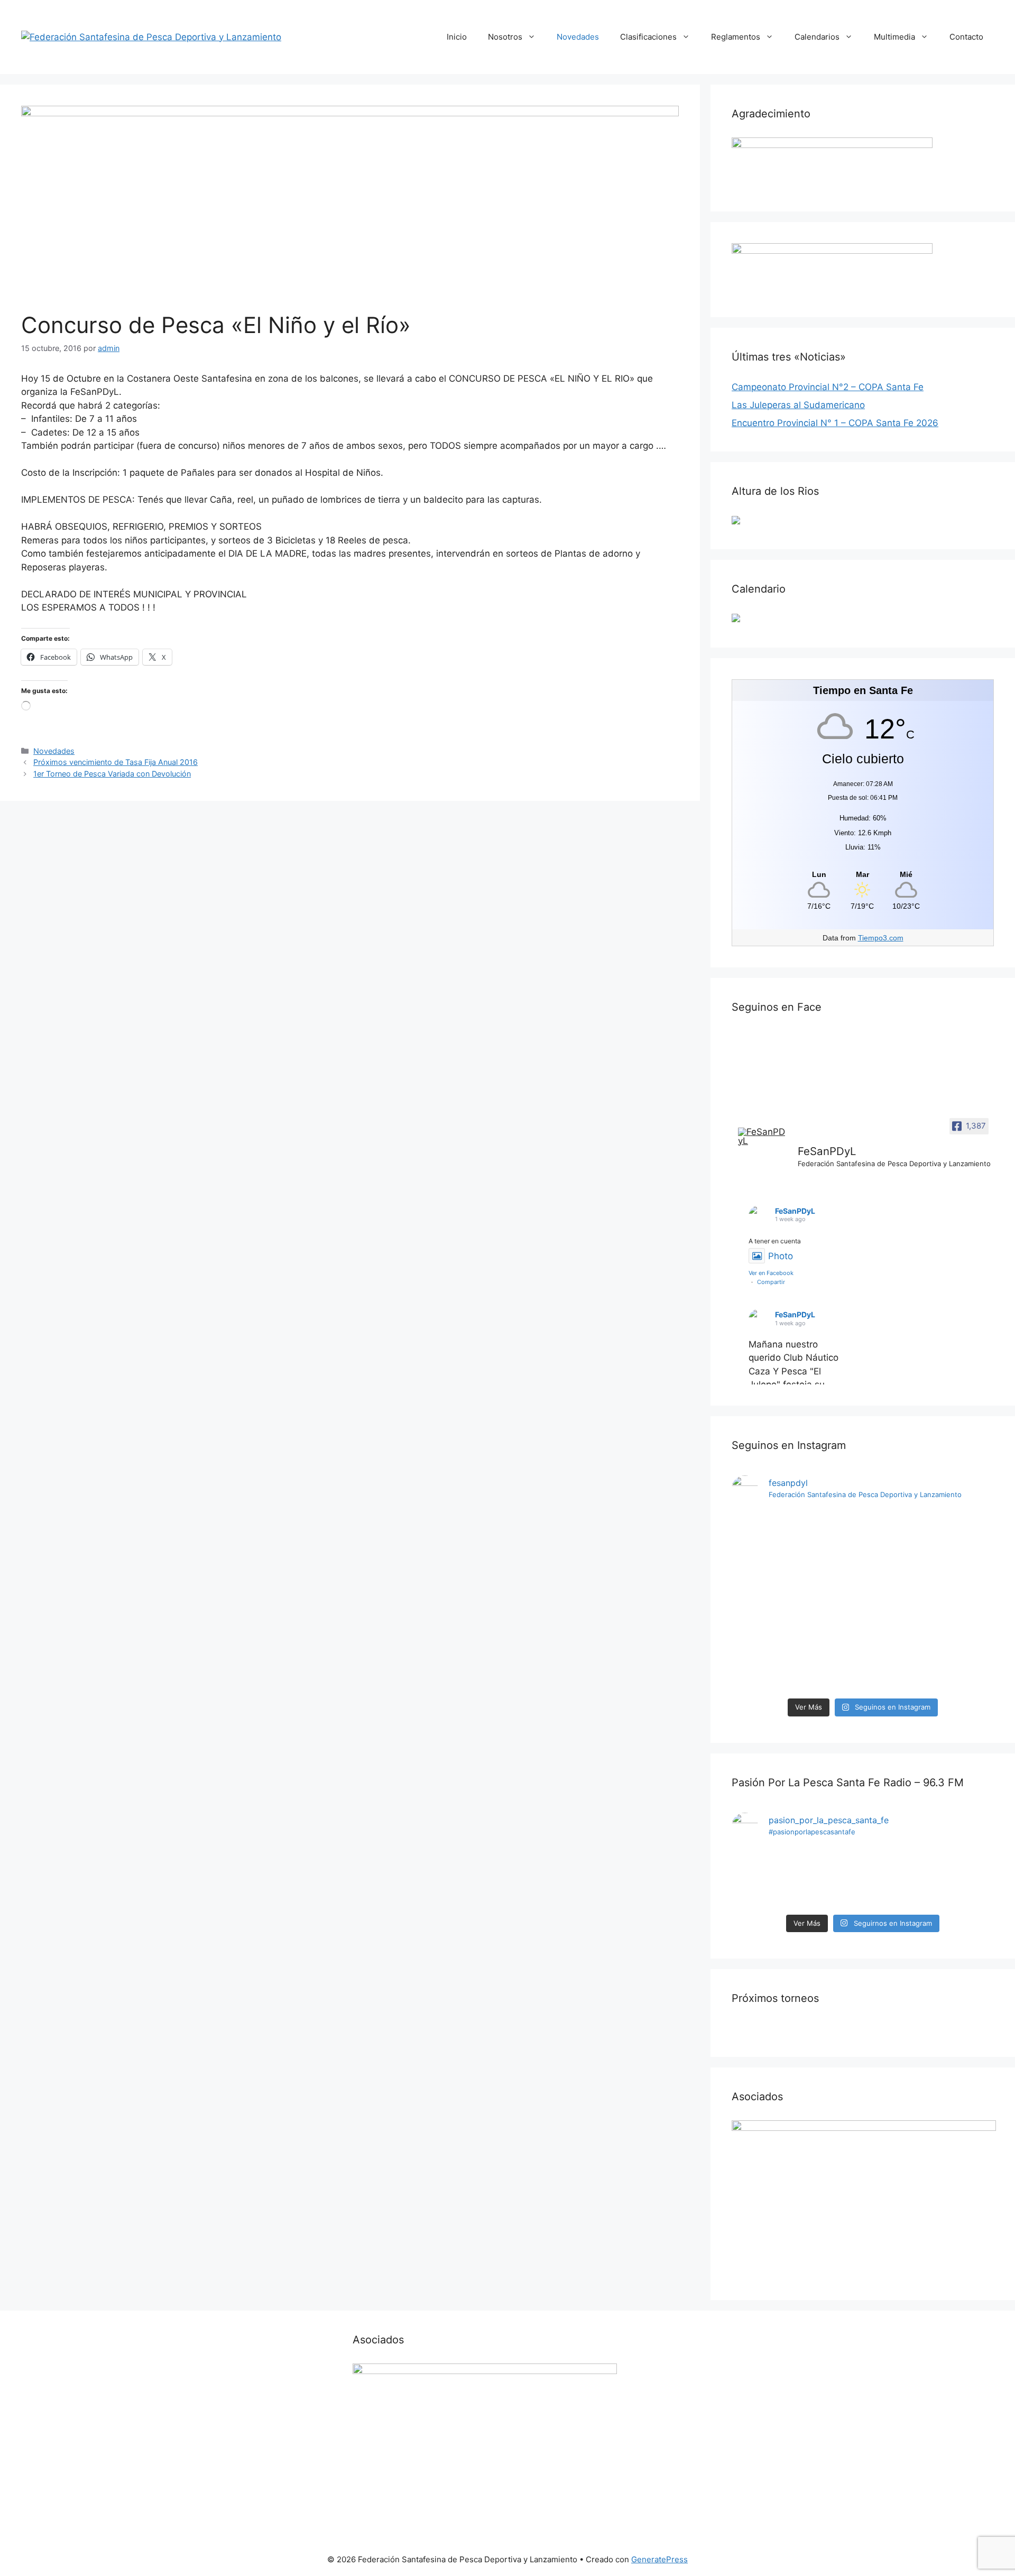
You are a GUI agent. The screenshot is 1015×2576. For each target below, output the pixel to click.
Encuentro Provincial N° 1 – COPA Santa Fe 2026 (835, 423)
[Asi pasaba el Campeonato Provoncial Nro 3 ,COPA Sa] (763, 1555)
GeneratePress (659, 2559)
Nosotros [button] (505, 37)
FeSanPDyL (795, 1211)
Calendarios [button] (817, 37)
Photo (781, 1256)
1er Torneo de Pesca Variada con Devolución (112, 774)
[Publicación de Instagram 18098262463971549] (896, 1879)
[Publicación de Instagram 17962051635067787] (830, 1879)
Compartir (771, 1282)
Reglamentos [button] (736, 37)
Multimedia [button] (894, 37)
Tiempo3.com (881, 938)
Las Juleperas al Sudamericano (798, 405)
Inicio (457, 37)
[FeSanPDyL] (763, 1137)
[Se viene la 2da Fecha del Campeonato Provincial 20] (896, 1555)
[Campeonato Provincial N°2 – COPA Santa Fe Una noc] (830, 1602)
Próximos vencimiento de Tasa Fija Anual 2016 (116, 762)
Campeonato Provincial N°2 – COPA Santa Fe (828, 387)
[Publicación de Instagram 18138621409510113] (963, 1541)
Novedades (578, 37)
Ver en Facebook (771, 1273)
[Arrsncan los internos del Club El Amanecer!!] (963, 1879)
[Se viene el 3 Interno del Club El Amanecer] (763, 1879)
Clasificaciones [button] (648, 37)
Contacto (966, 37)
